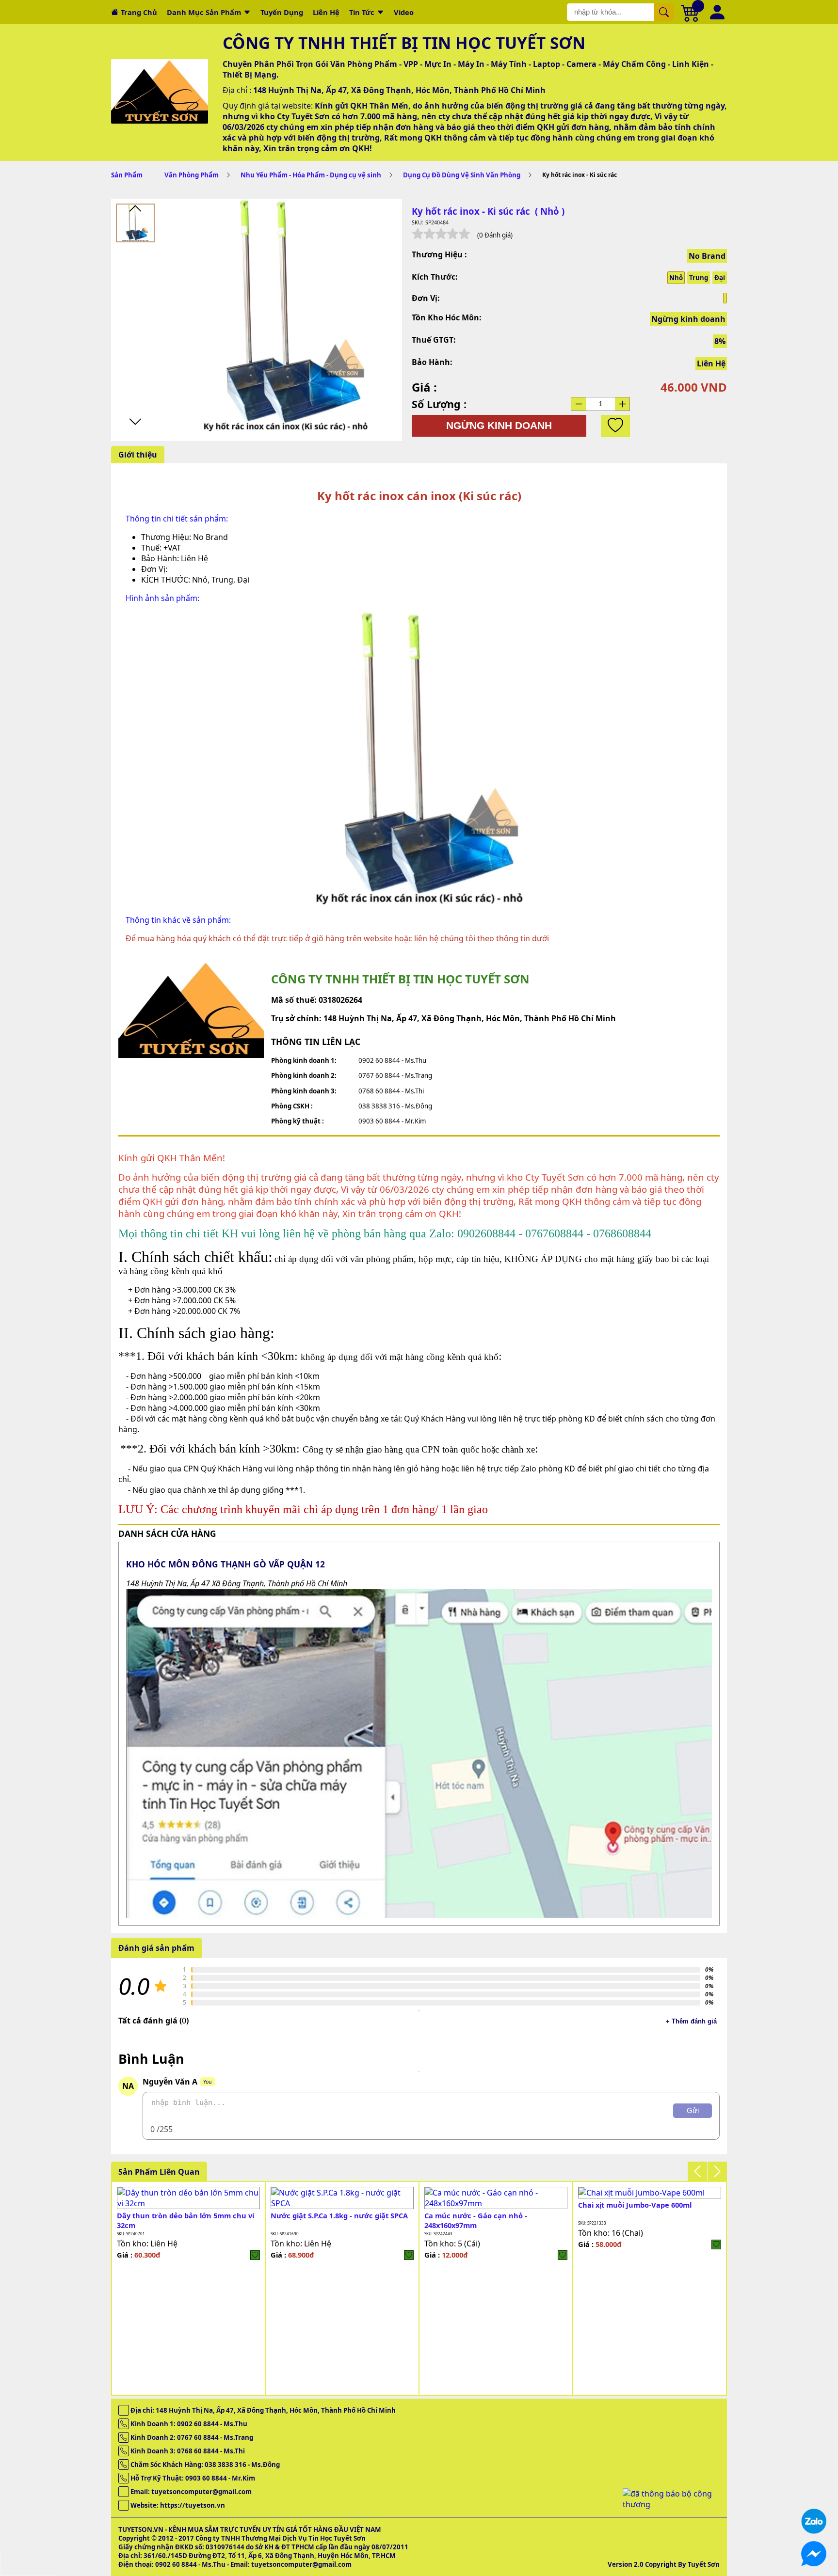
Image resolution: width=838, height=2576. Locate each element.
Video (404, 12)
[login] (255, 2244)
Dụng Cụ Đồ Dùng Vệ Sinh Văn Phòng (462, 175)
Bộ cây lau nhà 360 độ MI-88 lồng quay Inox (646, 2220)
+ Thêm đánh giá (691, 2021)
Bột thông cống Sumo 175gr (166, 2205)
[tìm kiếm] (664, 12)
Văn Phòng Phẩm (192, 175)
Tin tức (362, 12)
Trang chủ (139, 12)
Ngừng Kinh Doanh (499, 426)
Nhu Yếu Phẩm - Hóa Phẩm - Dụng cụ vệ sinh (311, 175)
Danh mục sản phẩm (204, 12)
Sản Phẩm (127, 175)
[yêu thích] (615, 426)
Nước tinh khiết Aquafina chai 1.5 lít (335, 2205)
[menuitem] (135, 223)
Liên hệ (326, 12)
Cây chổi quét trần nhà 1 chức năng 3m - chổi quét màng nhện (494, 2220)
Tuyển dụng (282, 12)
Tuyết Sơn (704, 2564)
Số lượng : (439, 404)
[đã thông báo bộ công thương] (671, 2504)
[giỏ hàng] (691, 12)
